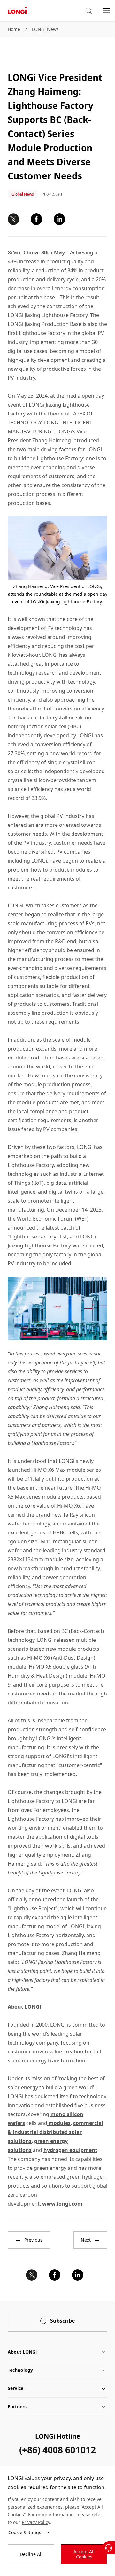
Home (14, 29)
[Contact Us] (109, 2548)
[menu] (106, 10)
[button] (88, 11)
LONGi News (45, 29)
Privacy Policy (36, 2522)
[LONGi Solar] (17, 11)
